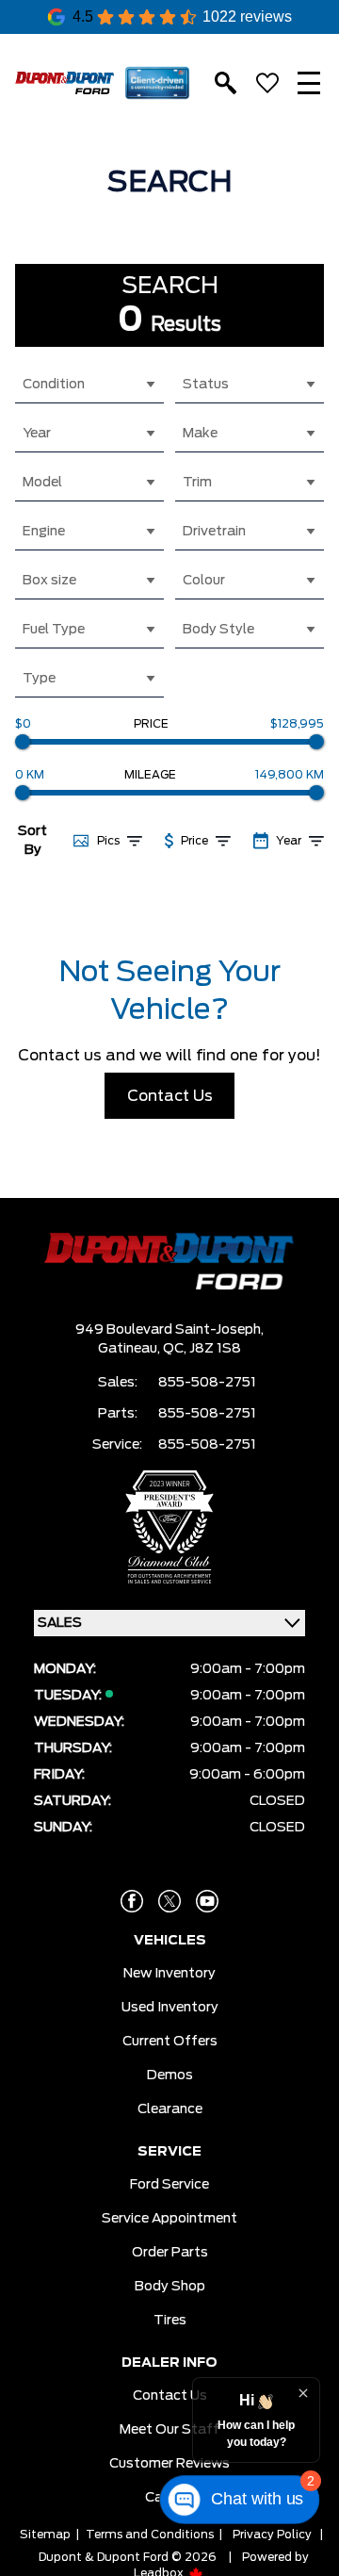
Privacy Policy (272, 2535)
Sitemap (45, 2535)
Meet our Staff (169, 2430)
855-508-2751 (207, 1383)
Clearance (170, 2109)
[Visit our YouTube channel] (207, 1901)
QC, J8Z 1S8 (202, 1349)
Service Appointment (169, 2219)
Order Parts (170, 2253)
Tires (170, 2321)
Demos (170, 2076)
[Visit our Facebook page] (132, 1901)
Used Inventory (170, 2008)
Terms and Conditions (150, 2535)
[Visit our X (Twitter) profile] (169, 1901)
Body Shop (170, 2287)
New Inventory (169, 1974)
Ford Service (169, 2185)
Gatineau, (130, 1349)
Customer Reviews (169, 2464)
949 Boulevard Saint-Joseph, (169, 1330)
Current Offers (170, 2042)
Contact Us (170, 1096)
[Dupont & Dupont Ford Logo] (65, 83)
